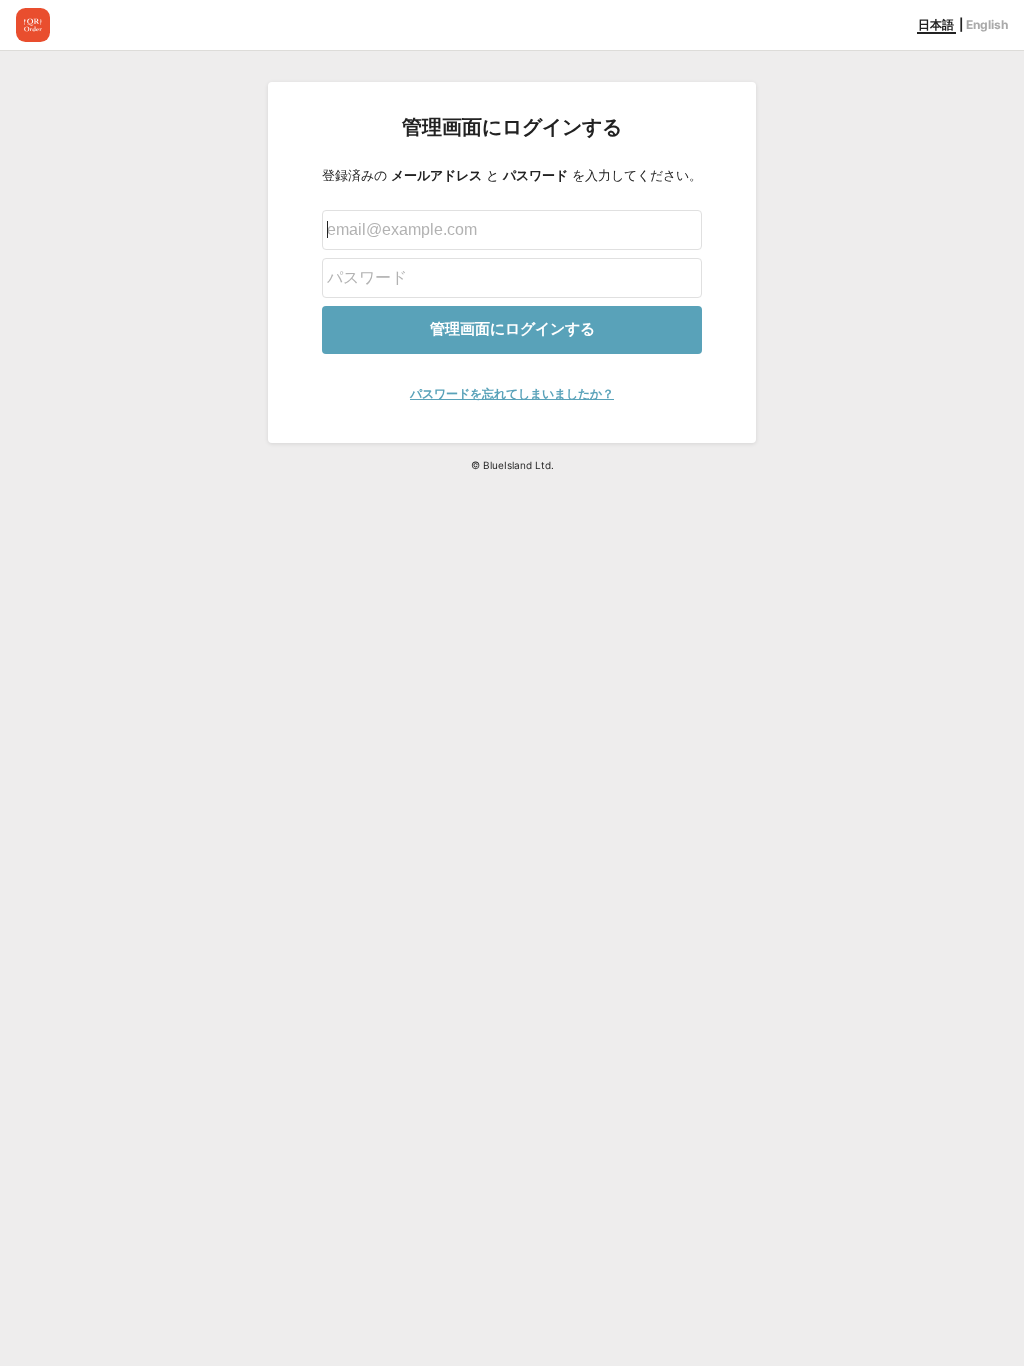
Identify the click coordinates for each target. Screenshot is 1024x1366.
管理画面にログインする (512, 328)
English (987, 24)
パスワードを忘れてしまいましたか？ (512, 393)
